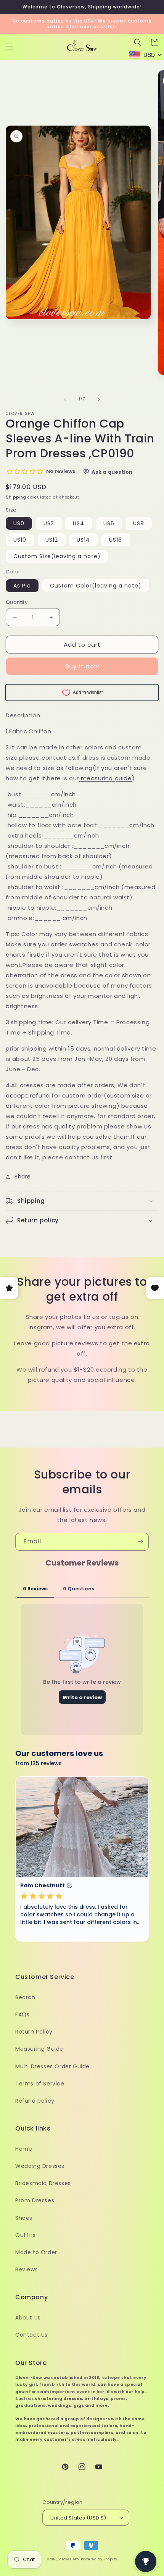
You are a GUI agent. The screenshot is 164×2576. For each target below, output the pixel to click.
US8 (139, 523)
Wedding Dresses (40, 2166)
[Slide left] (65, 399)
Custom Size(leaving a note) (57, 556)
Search (25, 1997)
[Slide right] (99, 399)
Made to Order (36, 2252)
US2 (49, 523)
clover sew (69, 2559)
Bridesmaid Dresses (43, 2183)
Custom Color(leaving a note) (96, 586)
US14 (83, 540)
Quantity (17, 602)
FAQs (22, 2014)
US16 (116, 540)
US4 (79, 523)
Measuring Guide (39, 2049)
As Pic (22, 586)
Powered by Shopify (99, 2559)
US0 (19, 523)
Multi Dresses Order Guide (52, 2066)
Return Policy (34, 2032)
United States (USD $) (78, 2518)
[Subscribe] (140, 1542)
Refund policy (35, 2101)
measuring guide (106, 778)
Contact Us (31, 2335)
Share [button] (23, 1177)
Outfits (25, 2235)
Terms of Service (40, 2084)
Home (24, 2149)
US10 (20, 540)
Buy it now (82, 666)
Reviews (27, 2269)
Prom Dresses (35, 2200)
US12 (52, 540)
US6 (109, 523)
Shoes (24, 2218)
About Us (28, 2318)
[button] (10, 47)
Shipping (16, 497)
